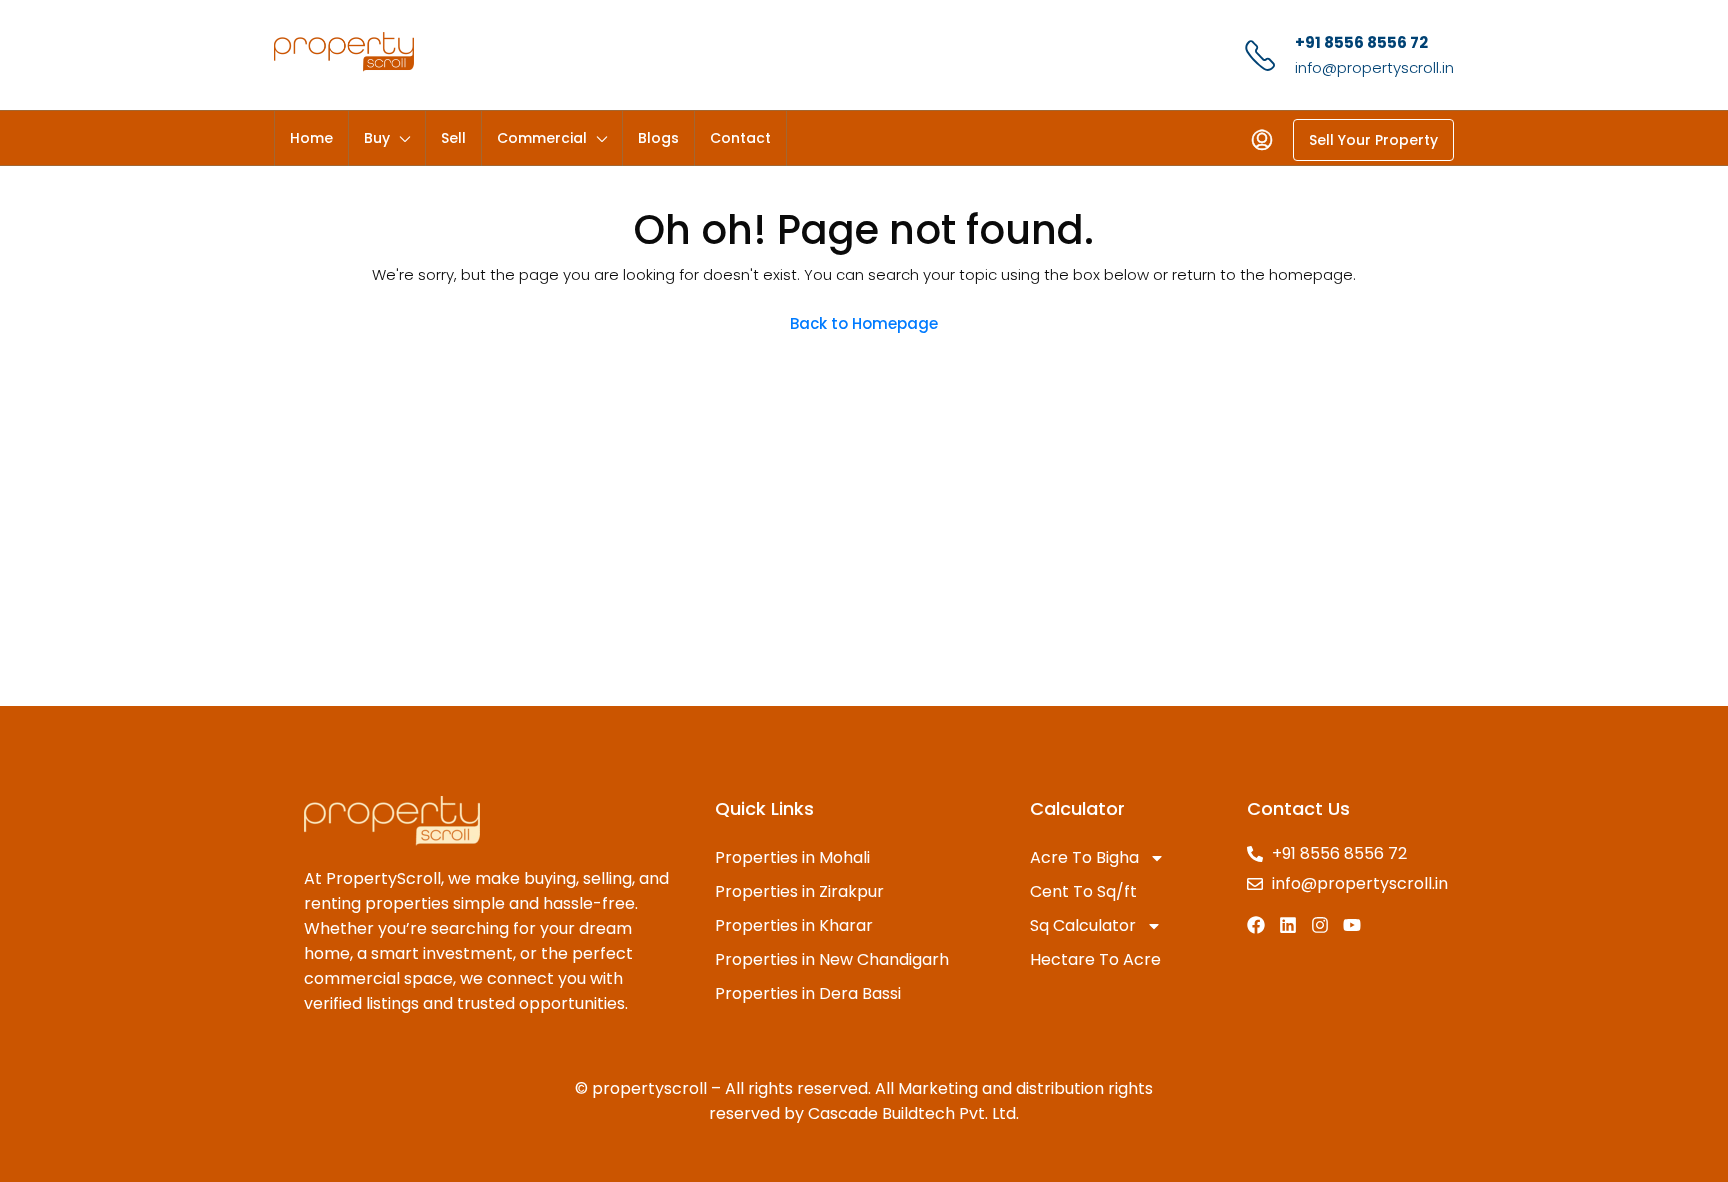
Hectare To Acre (1095, 959)
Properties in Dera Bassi (808, 993)
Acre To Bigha (1084, 857)
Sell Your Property (1373, 140)
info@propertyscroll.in (1374, 67)
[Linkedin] (1288, 925)
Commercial (542, 138)
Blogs (658, 138)
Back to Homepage (864, 323)
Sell (453, 138)
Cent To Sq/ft (1083, 891)
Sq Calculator (1083, 925)
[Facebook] (1256, 925)
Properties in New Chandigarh (832, 959)
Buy (377, 138)
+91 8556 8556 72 (1361, 42)
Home (311, 138)
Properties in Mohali (792, 857)
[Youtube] (1352, 925)
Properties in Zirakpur (799, 891)
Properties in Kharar (794, 925)
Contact (740, 138)
